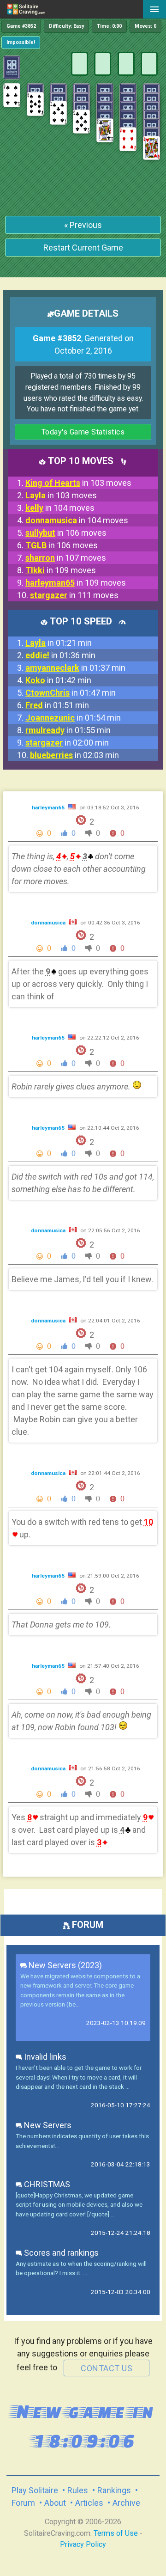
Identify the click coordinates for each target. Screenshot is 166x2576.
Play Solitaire (35, 2490)
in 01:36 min (60, 655)
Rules (78, 2490)
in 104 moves (60, 508)
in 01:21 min (59, 643)
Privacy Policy (83, 2544)
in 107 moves (66, 558)
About (55, 2503)
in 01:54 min (73, 718)
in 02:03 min (74, 755)
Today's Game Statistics (83, 432)
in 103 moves (78, 483)
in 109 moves (61, 570)
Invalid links (44, 2057)
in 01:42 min (58, 680)
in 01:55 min (68, 730)
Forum (23, 2503)
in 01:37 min (75, 668)
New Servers (47, 2125)
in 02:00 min (67, 743)
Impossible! (21, 42)
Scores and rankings (60, 2253)
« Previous (83, 225)
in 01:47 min (71, 693)
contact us (107, 2368)
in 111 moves (74, 595)
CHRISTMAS (46, 2184)
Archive (126, 2503)
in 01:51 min (57, 705)
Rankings (114, 2490)
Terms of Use (116, 2533)
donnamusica (49, 923)
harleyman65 (49, 808)
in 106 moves (66, 533)
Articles (89, 2503)
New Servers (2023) (64, 1965)
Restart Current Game (83, 248)
